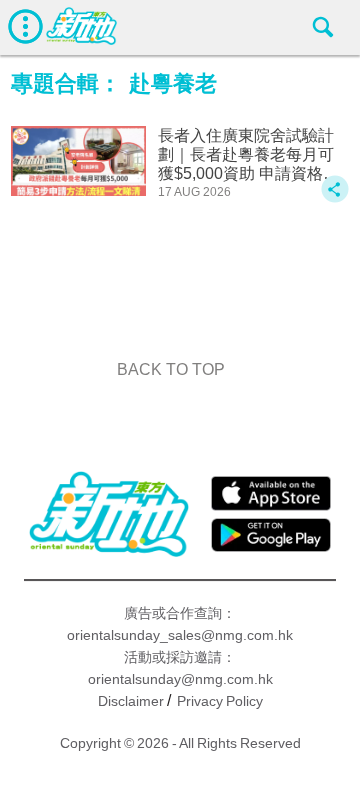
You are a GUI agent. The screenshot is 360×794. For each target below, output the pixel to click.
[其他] (335, 198)
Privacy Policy (220, 701)
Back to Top (171, 369)
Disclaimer (131, 701)
